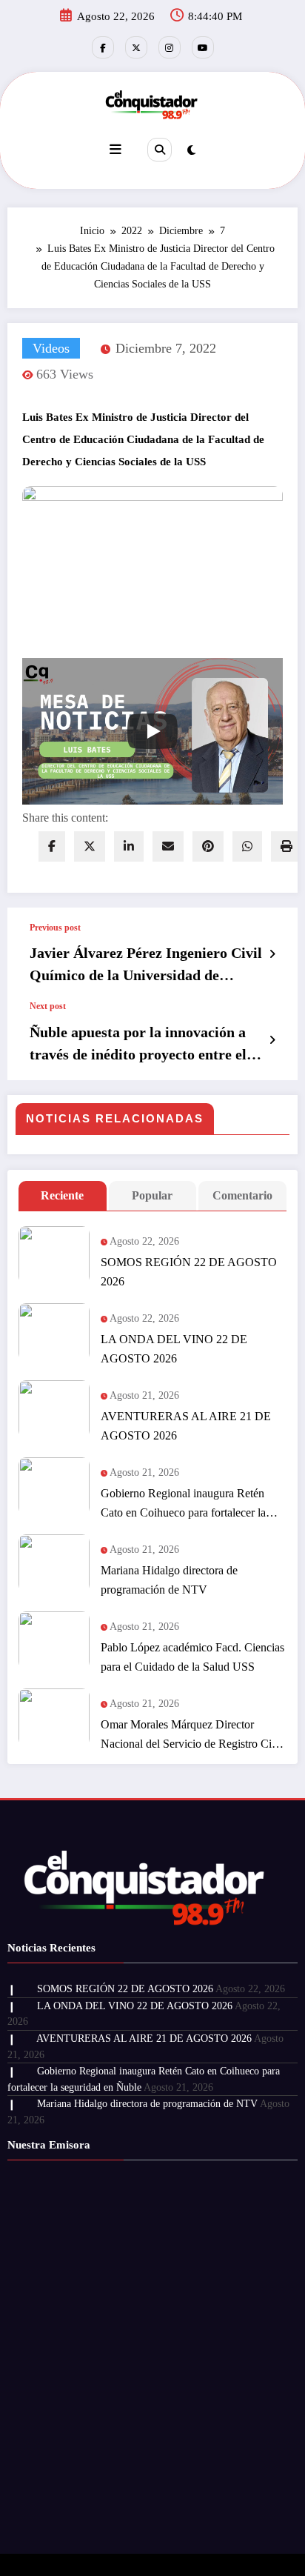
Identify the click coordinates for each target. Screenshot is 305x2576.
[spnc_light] (191, 150)
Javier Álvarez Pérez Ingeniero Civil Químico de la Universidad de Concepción (146, 965)
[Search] (159, 150)
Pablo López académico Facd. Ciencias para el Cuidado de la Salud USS (192, 1657)
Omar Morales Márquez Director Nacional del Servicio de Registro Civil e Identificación (192, 1736)
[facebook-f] (103, 47)
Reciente (62, 1195)
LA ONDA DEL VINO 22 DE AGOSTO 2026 (174, 1349)
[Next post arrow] (272, 1040)
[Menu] (115, 150)
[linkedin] (129, 846)
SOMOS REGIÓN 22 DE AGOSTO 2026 (189, 1272)
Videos (51, 348)
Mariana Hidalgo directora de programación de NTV (169, 1580)
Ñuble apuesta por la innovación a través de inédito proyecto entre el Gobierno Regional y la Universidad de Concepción (144, 1045)
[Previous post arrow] (272, 954)
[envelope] (168, 846)
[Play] (152, 731)
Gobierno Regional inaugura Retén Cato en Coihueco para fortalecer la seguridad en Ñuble (183, 1505)
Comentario (242, 1195)
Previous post (55, 928)
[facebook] (52, 846)
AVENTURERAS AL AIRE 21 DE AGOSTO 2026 (186, 1426)
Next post (48, 1006)
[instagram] (170, 47)
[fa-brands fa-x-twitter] (136, 47)
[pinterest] (208, 846)
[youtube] (203, 47)
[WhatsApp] (247, 846)
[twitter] (90, 846)
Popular (152, 1195)
